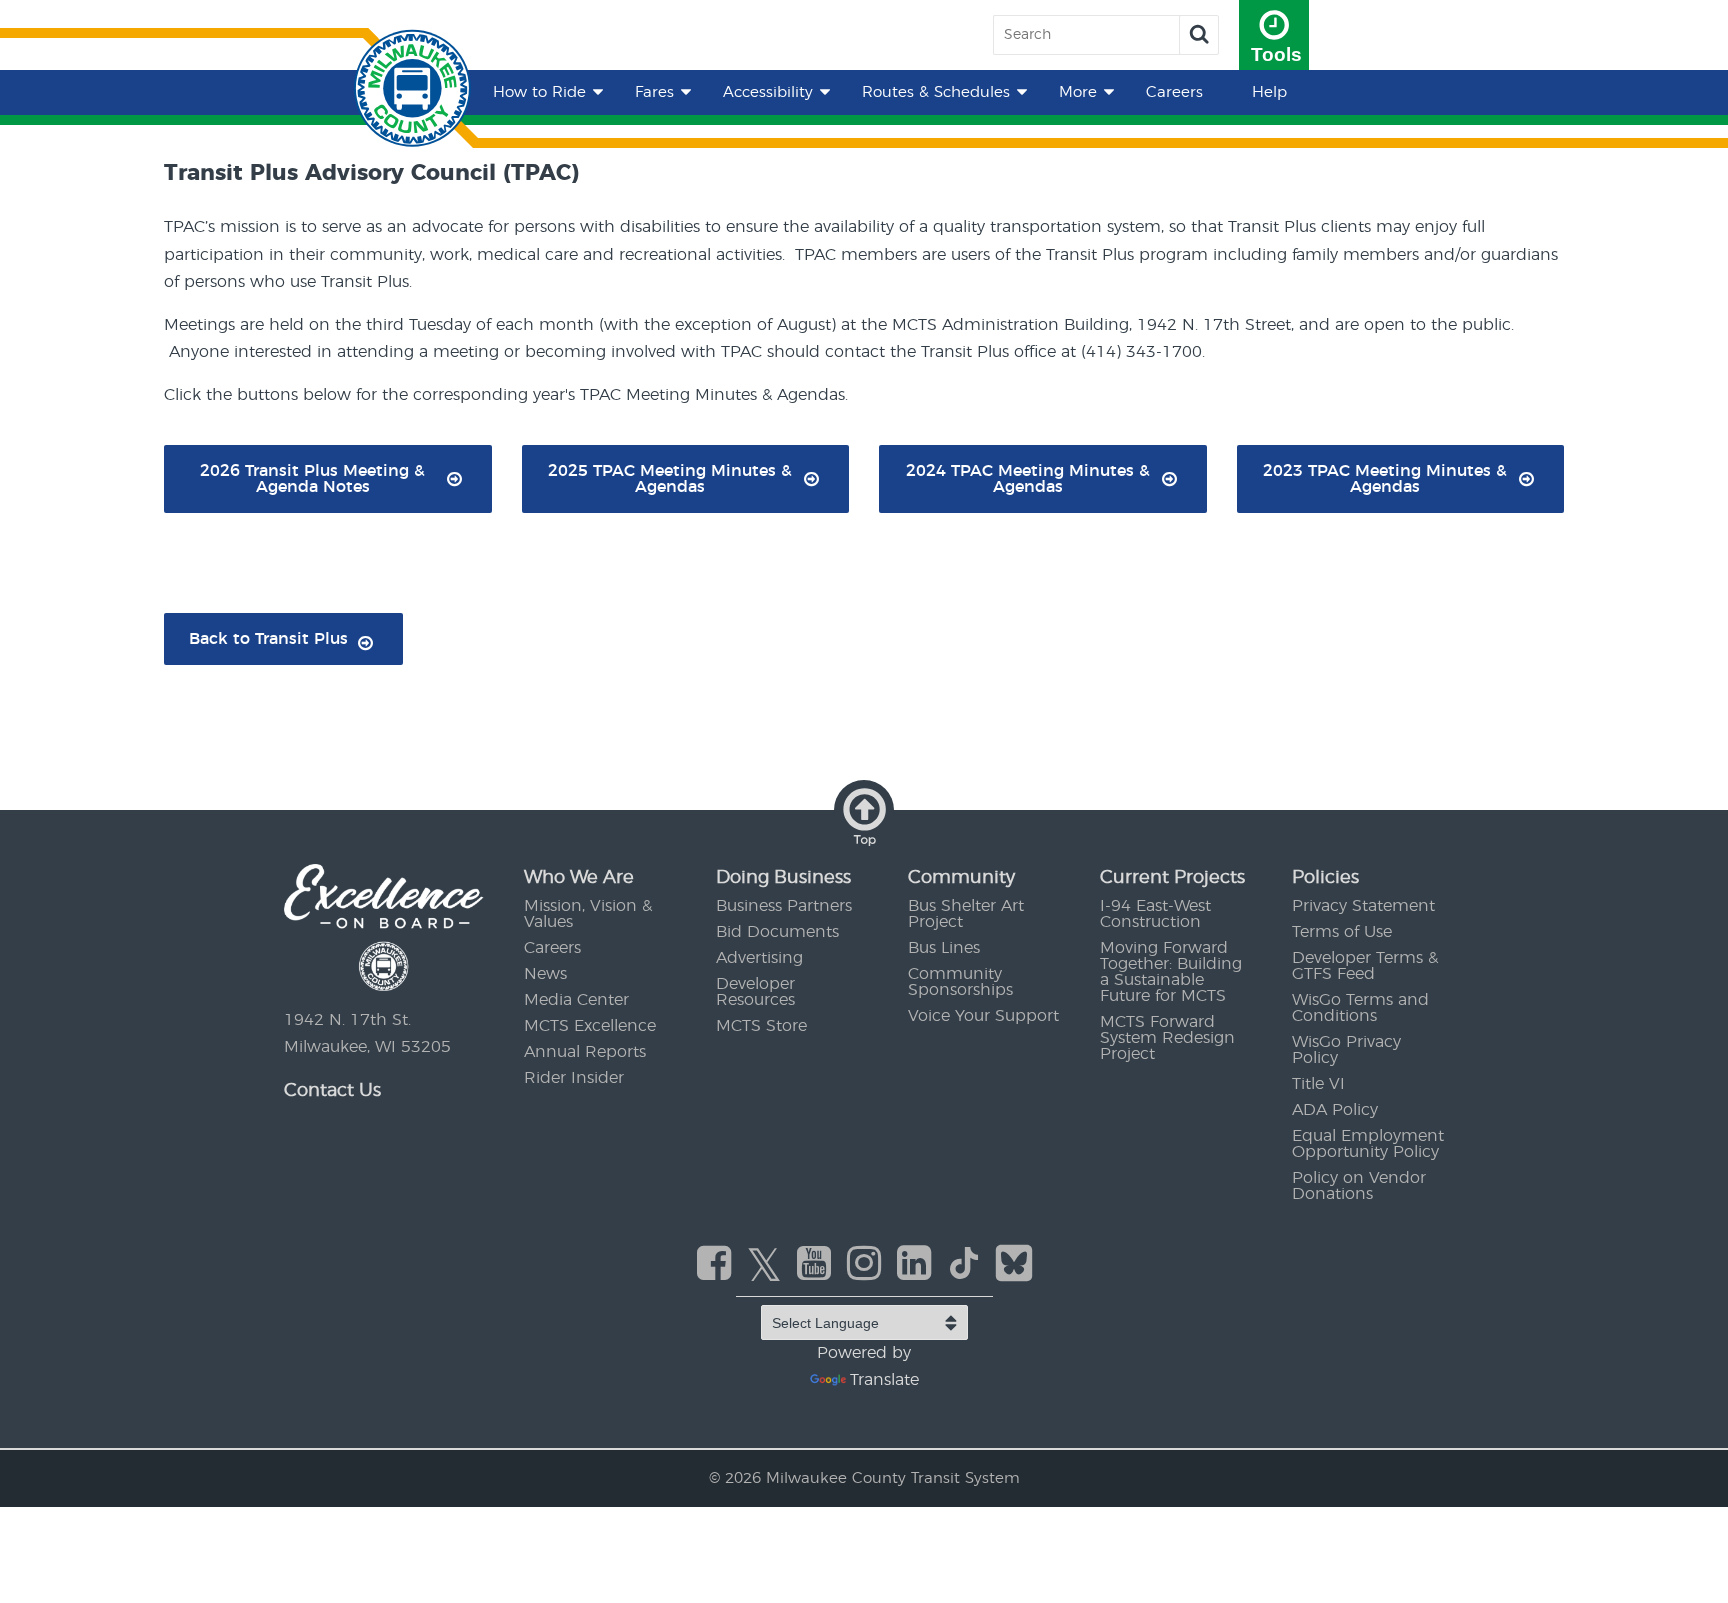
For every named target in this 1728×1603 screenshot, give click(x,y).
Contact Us (332, 1091)
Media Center (576, 1000)
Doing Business (783, 878)
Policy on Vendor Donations (1359, 1186)
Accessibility (768, 92)
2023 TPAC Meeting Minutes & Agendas (1385, 479)
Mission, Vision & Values (588, 914)
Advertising (759, 958)
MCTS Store (761, 1026)
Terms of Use (1342, 932)
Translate (884, 1380)
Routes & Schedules (936, 92)
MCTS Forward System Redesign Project (1167, 1038)
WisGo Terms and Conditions (1360, 1008)
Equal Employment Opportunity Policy (1368, 1144)
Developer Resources (755, 992)
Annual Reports (585, 1052)
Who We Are (579, 878)
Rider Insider (574, 1078)
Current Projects (1172, 878)
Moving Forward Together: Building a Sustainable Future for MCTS (1171, 972)
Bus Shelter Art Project (966, 914)
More (1078, 92)
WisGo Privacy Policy (1346, 1050)
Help (1269, 92)
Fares (654, 92)
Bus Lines (944, 948)
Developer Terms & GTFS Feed (1365, 966)
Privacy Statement (1363, 906)
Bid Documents (777, 932)
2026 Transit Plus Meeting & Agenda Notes (312, 479)
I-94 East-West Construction (1155, 914)
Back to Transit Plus (268, 639)
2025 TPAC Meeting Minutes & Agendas (670, 479)
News (545, 974)
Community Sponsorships (960, 982)
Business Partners (784, 906)
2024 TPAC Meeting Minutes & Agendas (1028, 479)
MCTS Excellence (590, 1026)
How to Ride (539, 92)
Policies (1325, 878)
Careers (1174, 92)
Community (961, 878)
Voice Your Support (983, 1016)
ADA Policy (1335, 1110)
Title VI (1318, 1084)
